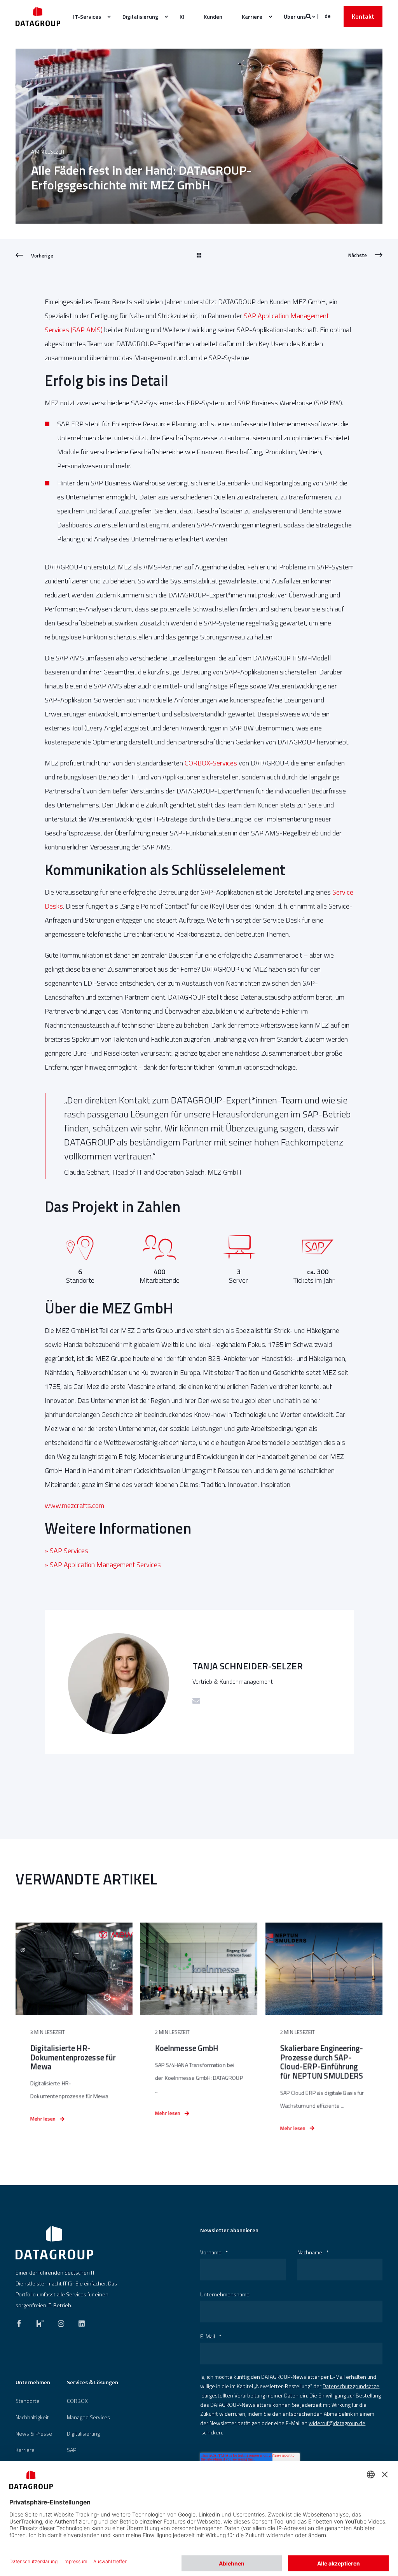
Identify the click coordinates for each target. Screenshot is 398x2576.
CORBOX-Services (211, 763)
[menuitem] (88, 17)
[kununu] (40, 2322)
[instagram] (61, 2322)
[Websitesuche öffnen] (309, 16)
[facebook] (21, 2322)
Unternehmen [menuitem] (33, 2383)
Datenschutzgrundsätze (351, 2386)
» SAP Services (66, 1551)
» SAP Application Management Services (103, 1565)
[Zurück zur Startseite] (38, 17)
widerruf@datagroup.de (337, 2423)
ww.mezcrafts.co (74, 1505)
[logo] (54, 2243)
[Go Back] (199, 256)
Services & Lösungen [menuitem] (93, 2383)
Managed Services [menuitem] (88, 2417)
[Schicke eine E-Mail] (196, 1701)
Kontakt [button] (363, 16)
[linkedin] (79, 2322)
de (328, 16)
